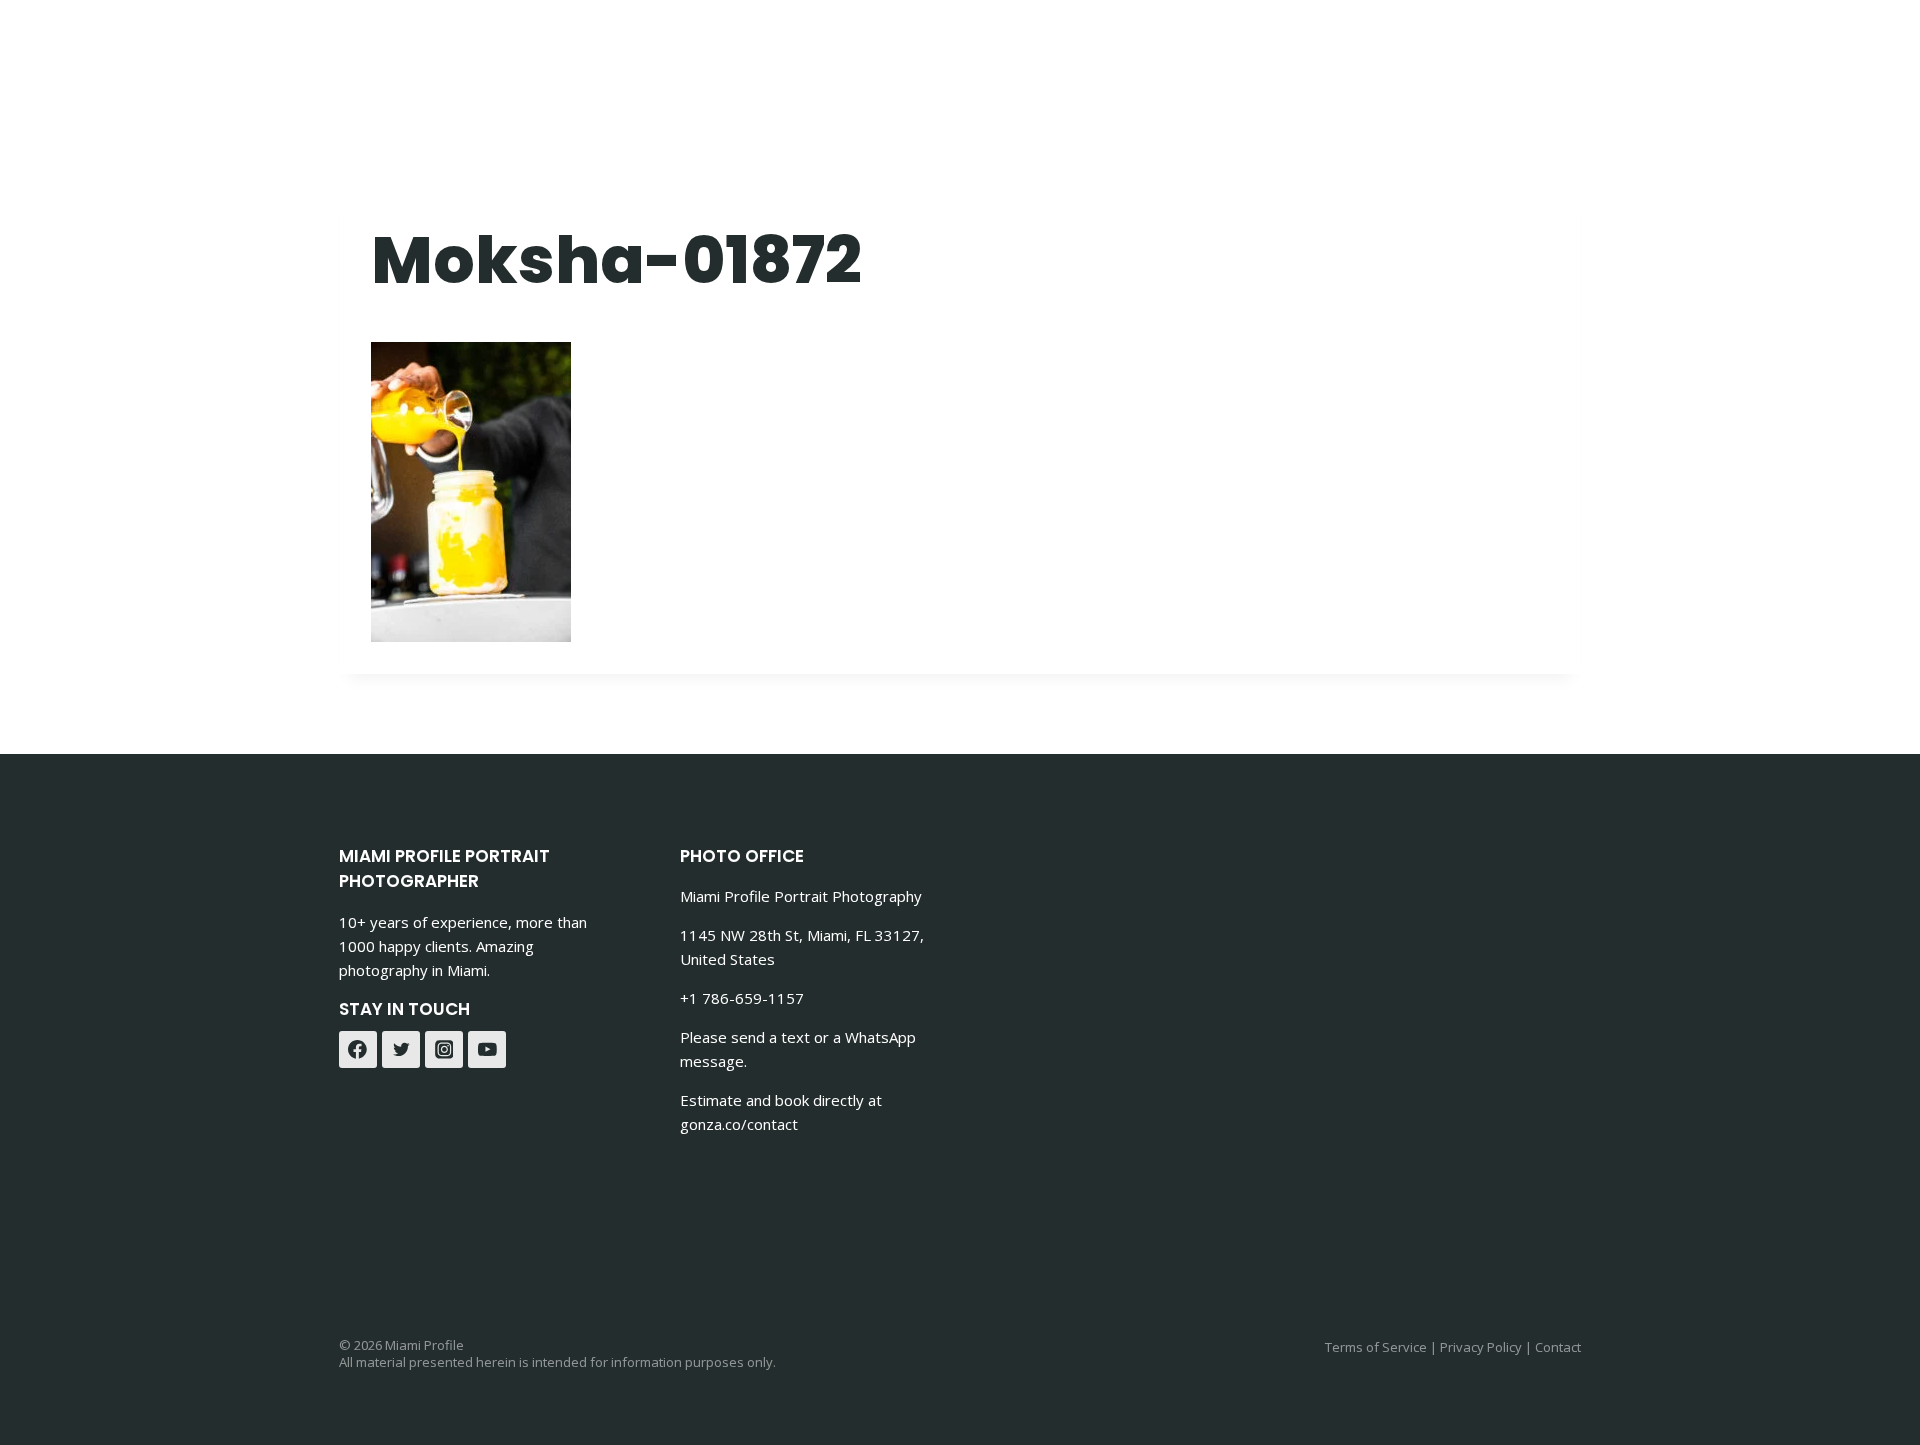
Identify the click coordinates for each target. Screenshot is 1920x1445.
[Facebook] (358, 1050)
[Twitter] (401, 1050)
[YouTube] (487, 1050)
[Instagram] (444, 1050)
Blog (1425, 50)
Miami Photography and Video (873, 50)
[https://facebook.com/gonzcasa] (1508, 50)
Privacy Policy (1481, 1347)
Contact (1084, 50)
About (1347, 50)
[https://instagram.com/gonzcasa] (1558, 50)
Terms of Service (1376, 1347)
